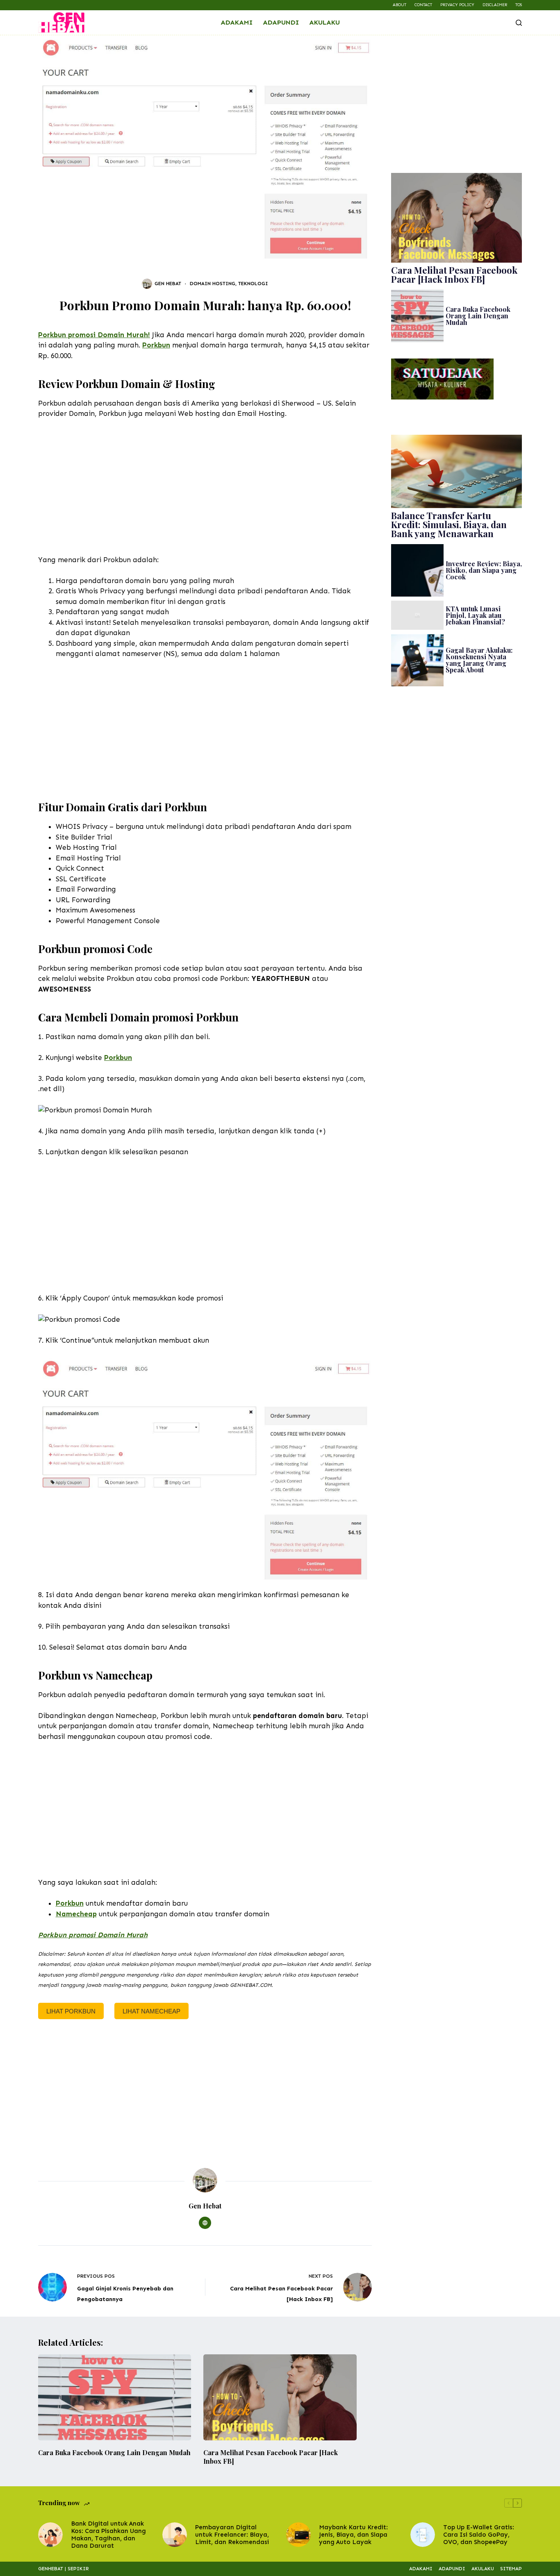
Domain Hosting (213, 284)
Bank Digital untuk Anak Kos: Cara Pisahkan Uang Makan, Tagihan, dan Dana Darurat (108, 2535)
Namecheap (76, 1914)
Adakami (237, 22)
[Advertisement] (205, 487)
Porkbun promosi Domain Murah (93, 1935)
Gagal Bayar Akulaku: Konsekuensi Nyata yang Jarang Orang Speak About (479, 660)
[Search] (519, 23)
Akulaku (324, 22)
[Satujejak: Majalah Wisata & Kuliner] (442, 378)
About (400, 5)
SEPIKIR (78, 2569)
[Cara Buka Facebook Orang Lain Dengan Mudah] (115, 2397)
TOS (519, 5)
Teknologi (253, 284)
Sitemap (511, 2569)
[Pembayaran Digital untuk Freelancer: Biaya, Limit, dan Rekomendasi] (175, 2535)
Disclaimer (495, 5)
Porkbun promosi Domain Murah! (94, 335)
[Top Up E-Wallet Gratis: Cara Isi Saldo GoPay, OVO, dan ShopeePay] (423, 2535)
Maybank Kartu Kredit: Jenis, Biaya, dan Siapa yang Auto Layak (353, 2535)
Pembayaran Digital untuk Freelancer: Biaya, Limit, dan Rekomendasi (232, 2535)
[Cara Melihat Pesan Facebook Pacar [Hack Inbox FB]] (280, 2397)
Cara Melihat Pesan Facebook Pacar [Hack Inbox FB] (454, 275)
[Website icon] (205, 2223)
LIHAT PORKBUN (71, 2011)
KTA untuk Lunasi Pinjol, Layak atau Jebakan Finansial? (475, 615)
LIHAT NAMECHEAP (151, 2011)
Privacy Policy (457, 5)
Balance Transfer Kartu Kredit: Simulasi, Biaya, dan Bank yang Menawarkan (449, 524)
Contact (423, 5)
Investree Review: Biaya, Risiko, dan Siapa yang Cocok (484, 570)
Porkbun (156, 345)
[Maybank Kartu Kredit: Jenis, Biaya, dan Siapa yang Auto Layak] (298, 2535)
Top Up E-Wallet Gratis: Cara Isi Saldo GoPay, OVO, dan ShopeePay (479, 2535)
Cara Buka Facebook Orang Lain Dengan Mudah (478, 316)
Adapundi (281, 22)
